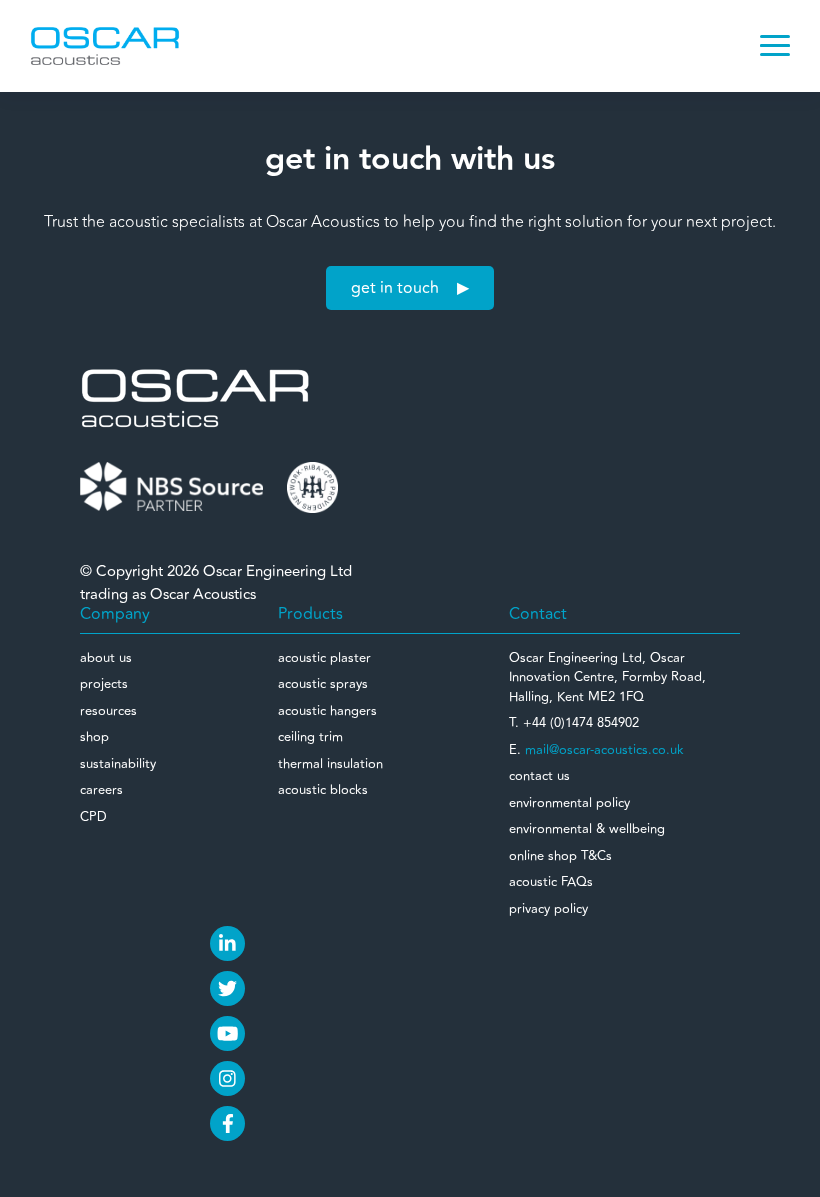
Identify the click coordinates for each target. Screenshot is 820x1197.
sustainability (118, 764)
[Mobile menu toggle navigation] (775, 46)
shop (94, 737)
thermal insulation (330, 764)
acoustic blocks (323, 790)
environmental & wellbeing (587, 829)
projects (104, 684)
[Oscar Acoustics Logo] (105, 45)
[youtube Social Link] (227, 1033)
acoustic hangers (327, 711)
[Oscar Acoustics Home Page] (195, 397)
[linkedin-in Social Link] (227, 943)
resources (108, 711)
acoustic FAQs (551, 882)
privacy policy (548, 909)
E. (596, 750)
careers (101, 790)
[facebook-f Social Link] (227, 1123)
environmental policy (569, 803)
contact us (539, 776)
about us (106, 658)
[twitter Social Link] (227, 988)
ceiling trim (310, 737)
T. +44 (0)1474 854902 (574, 723)
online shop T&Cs (560, 856)
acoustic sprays (323, 684)
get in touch (395, 288)
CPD (93, 817)
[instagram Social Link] (227, 1078)
